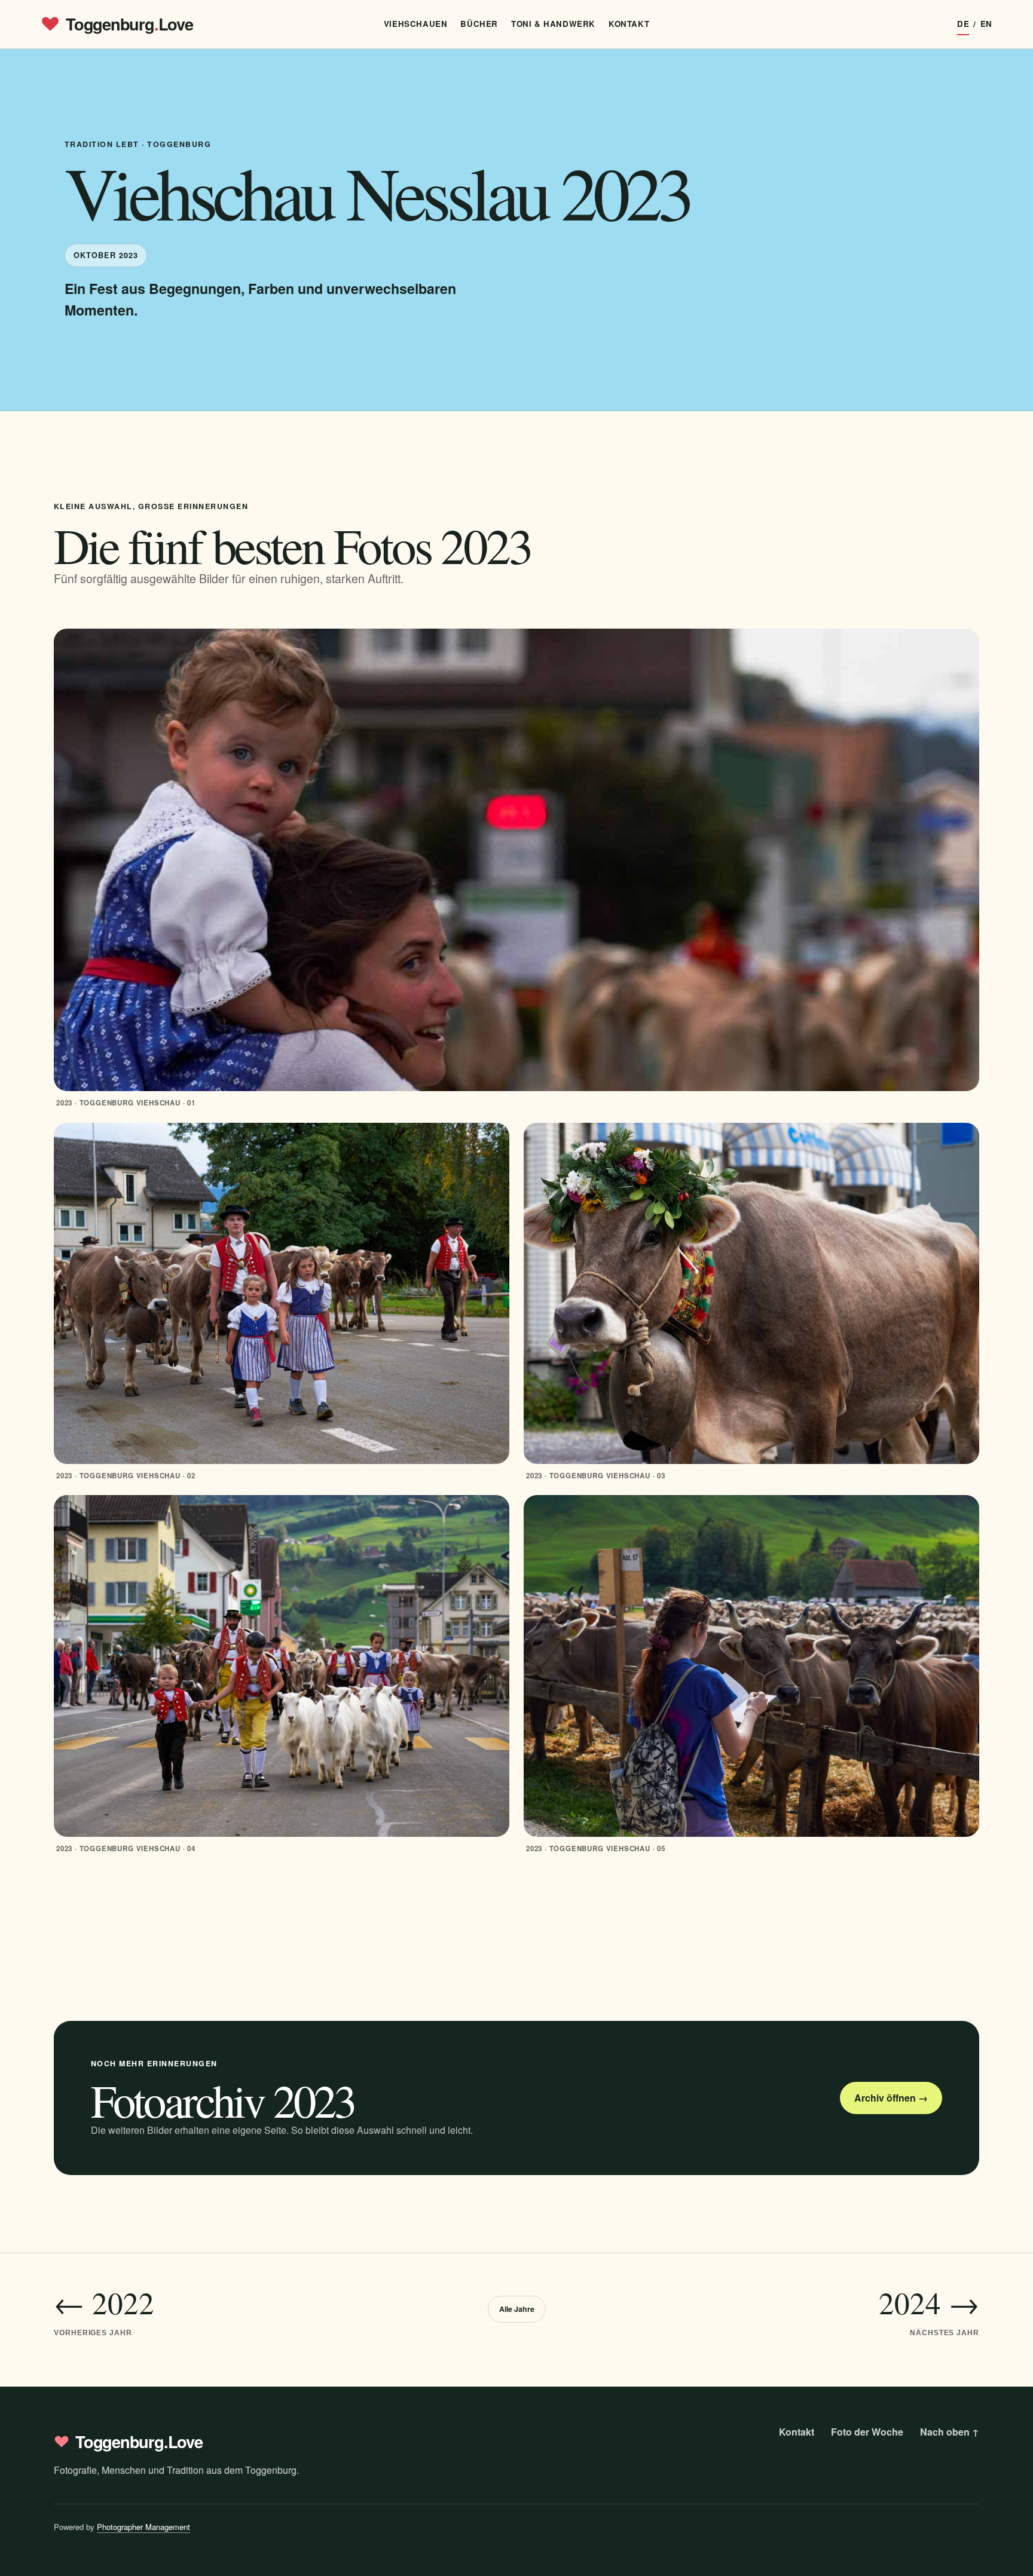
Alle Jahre (517, 2309)
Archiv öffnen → (891, 2098)
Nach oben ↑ (950, 2432)
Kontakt (629, 24)
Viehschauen (416, 24)
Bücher (479, 24)
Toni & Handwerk (553, 24)
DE (963, 24)
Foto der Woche (867, 2432)
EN (986, 24)
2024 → (929, 2309)
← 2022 (104, 2309)
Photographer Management (143, 2527)
